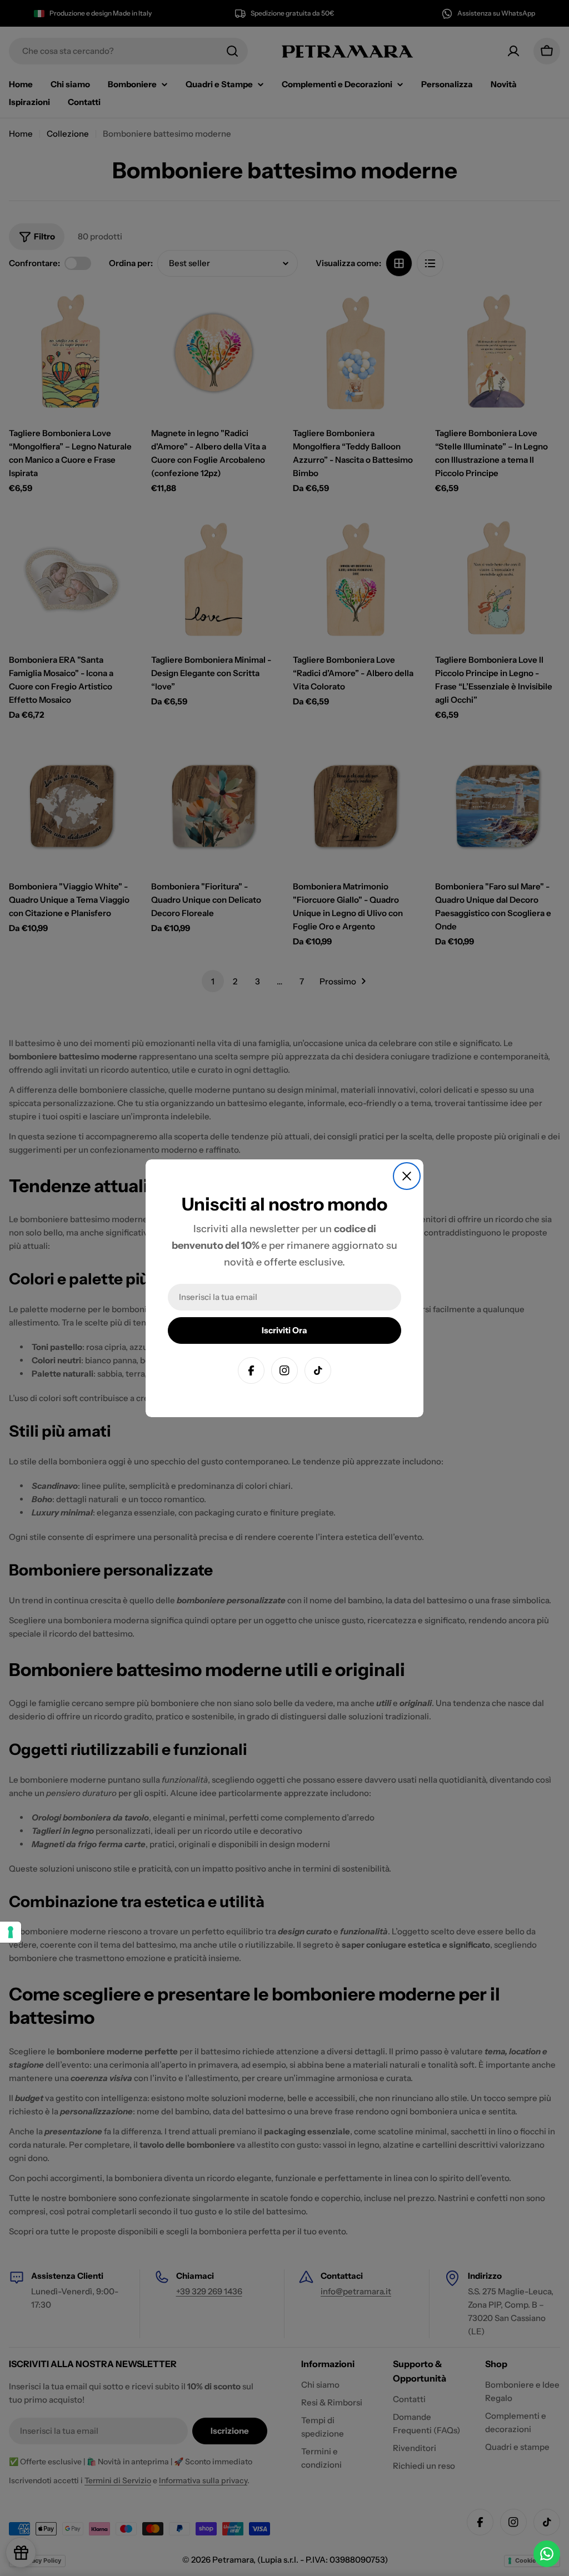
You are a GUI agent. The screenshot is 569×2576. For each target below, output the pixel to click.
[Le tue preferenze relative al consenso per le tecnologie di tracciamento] (11, 1932)
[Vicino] (407, 1176)
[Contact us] (547, 2554)
